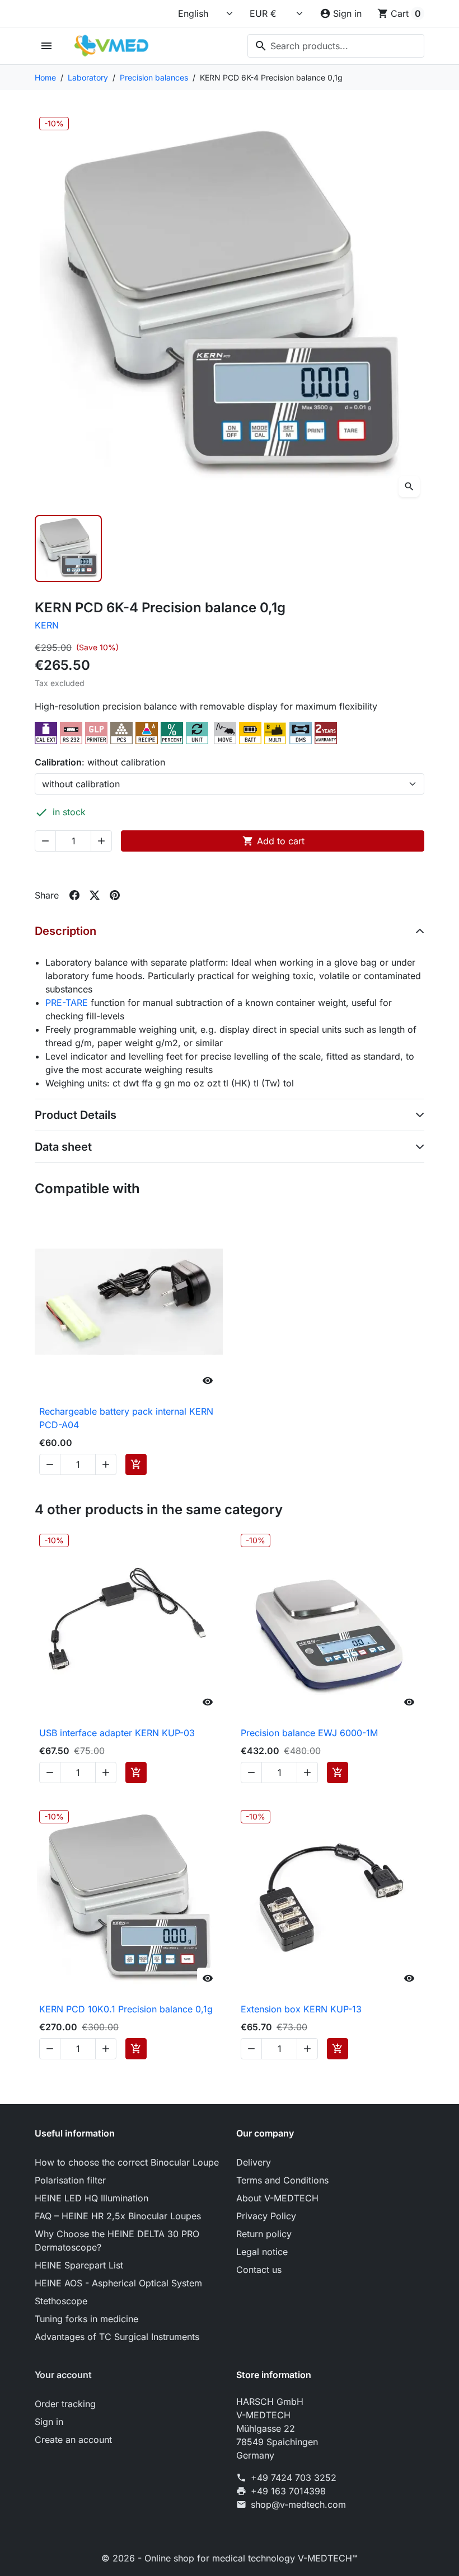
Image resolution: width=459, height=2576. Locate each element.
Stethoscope (61, 2301)
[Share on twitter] (95, 895)
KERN (47, 625)
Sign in (49, 2422)
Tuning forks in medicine (86, 2319)
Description (65, 931)
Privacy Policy (266, 2216)
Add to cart (273, 841)
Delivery (254, 2162)
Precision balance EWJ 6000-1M (309, 1733)
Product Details (76, 1115)
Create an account (73, 2440)
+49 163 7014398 (288, 2491)
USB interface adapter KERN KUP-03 (117, 1733)
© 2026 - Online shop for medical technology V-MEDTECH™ (230, 2558)
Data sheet (63, 1147)
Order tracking (65, 2404)
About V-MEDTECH (277, 2198)
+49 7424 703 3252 (294, 2478)
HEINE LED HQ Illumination (92, 2198)
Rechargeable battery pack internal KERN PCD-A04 (126, 1418)
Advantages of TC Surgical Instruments (117, 2337)
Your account (63, 2375)
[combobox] (336, 46)
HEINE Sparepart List (79, 2265)
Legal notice (262, 2252)
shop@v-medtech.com (298, 2504)
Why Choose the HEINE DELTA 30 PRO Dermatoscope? (117, 2241)
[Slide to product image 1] (68, 549)
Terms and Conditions (282, 2180)
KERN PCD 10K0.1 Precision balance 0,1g (126, 2009)
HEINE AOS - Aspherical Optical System (118, 2283)
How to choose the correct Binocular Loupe (127, 2162)
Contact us (259, 2270)
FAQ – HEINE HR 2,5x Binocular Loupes (118, 2216)
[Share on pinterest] (115, 895)
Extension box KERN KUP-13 (301, 2009)
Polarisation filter (70, 2180)
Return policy (264, 2234)
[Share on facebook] (74, 895)
